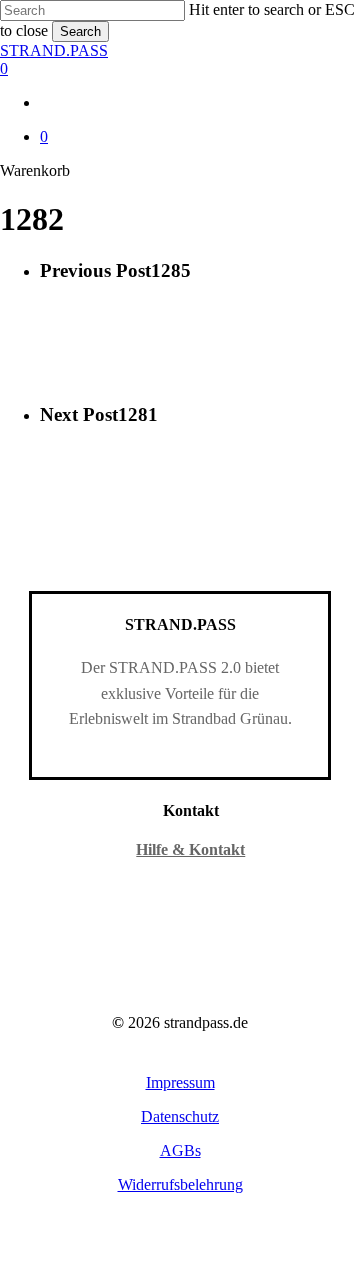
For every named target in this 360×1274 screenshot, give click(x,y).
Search (80, 31)
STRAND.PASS (54, 50)
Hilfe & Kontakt (190, 849)
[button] (180, 1082)
